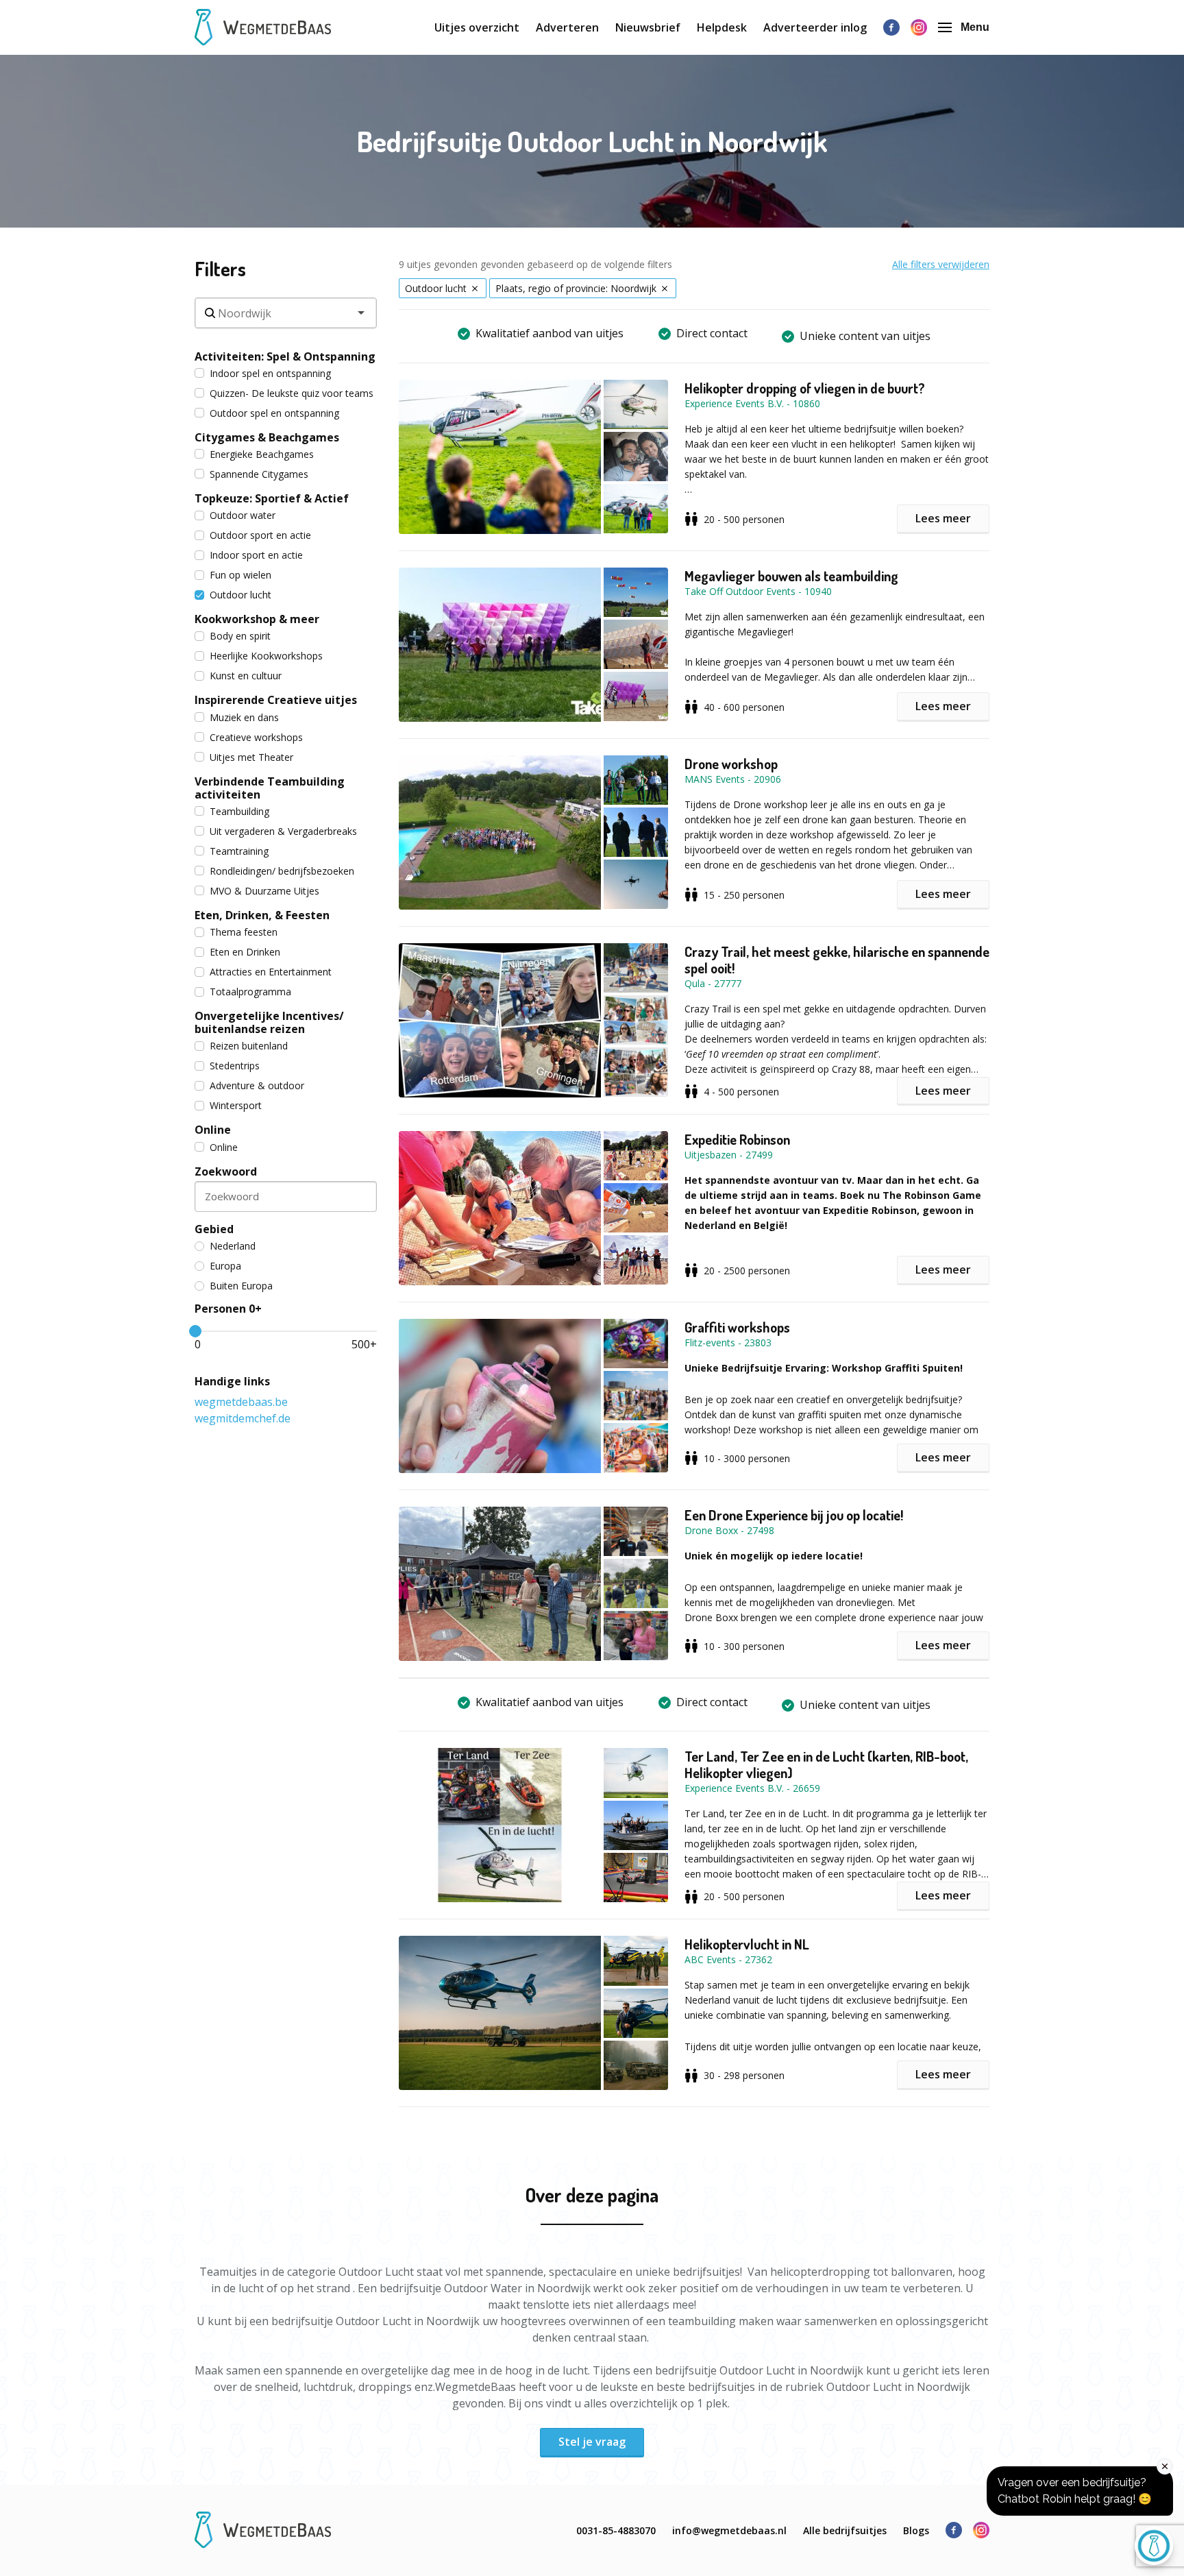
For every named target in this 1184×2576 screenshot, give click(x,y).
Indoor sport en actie (256, 555)
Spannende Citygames (259, 474)
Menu (975, 27)
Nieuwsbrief (648, 27)
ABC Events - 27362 (728, 1959)
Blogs (916, 2530)
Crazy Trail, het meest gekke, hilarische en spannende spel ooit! (837, 960)
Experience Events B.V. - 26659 (752, 1788)
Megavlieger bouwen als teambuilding (791, 576)
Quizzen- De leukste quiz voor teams (292, 393)
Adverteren (567, 27)
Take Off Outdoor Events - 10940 (758, 591)
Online (224, 1147)
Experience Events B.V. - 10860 (752, 403)
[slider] (195, 1331)
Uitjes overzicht (477, 27)
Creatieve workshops (256, 737)
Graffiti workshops (737, 1327)
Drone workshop (731, 764)
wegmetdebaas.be (241, 1402)
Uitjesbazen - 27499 (729, 1155)
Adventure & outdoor (257, 1085)
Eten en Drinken (245, 952)
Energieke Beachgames (262, 454)
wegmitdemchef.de (243, 1418)
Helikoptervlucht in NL (747, 1944)
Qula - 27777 (713, 983)
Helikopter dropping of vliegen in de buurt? (805, 388)
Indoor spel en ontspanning (270, 373)
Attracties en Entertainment (271, 972)
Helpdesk (722, 27)
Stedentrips (235, 1066)
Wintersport (236, 1105)
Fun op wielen (241, 575)
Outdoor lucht (241, 595)
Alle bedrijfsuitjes (845, 2530)
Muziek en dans (244, 717)
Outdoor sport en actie (260, 535)
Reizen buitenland (249, 1046)
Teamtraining (239, 851)
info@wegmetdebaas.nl (729, 2530)
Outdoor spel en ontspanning (274, 413)
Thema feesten (244, 932)
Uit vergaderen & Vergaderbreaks (283, 831)
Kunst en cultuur (246, 676)
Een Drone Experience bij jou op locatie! (794, 1515)
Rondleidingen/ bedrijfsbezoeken (282, 871)
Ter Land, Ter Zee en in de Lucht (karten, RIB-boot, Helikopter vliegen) (826, 1764)
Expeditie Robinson (737, 1139)
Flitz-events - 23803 (728, 1342)
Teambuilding (239, 811)
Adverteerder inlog (815, 27)
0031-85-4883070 (616, 2530)
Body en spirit (240, 636)
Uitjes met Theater (251, 757)
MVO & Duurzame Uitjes (264, 891)
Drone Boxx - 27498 (729, 1530)
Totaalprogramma (250, 992)
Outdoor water (243, 515)
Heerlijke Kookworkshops (266, 656)
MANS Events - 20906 (733, 779)
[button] (542, 457)
